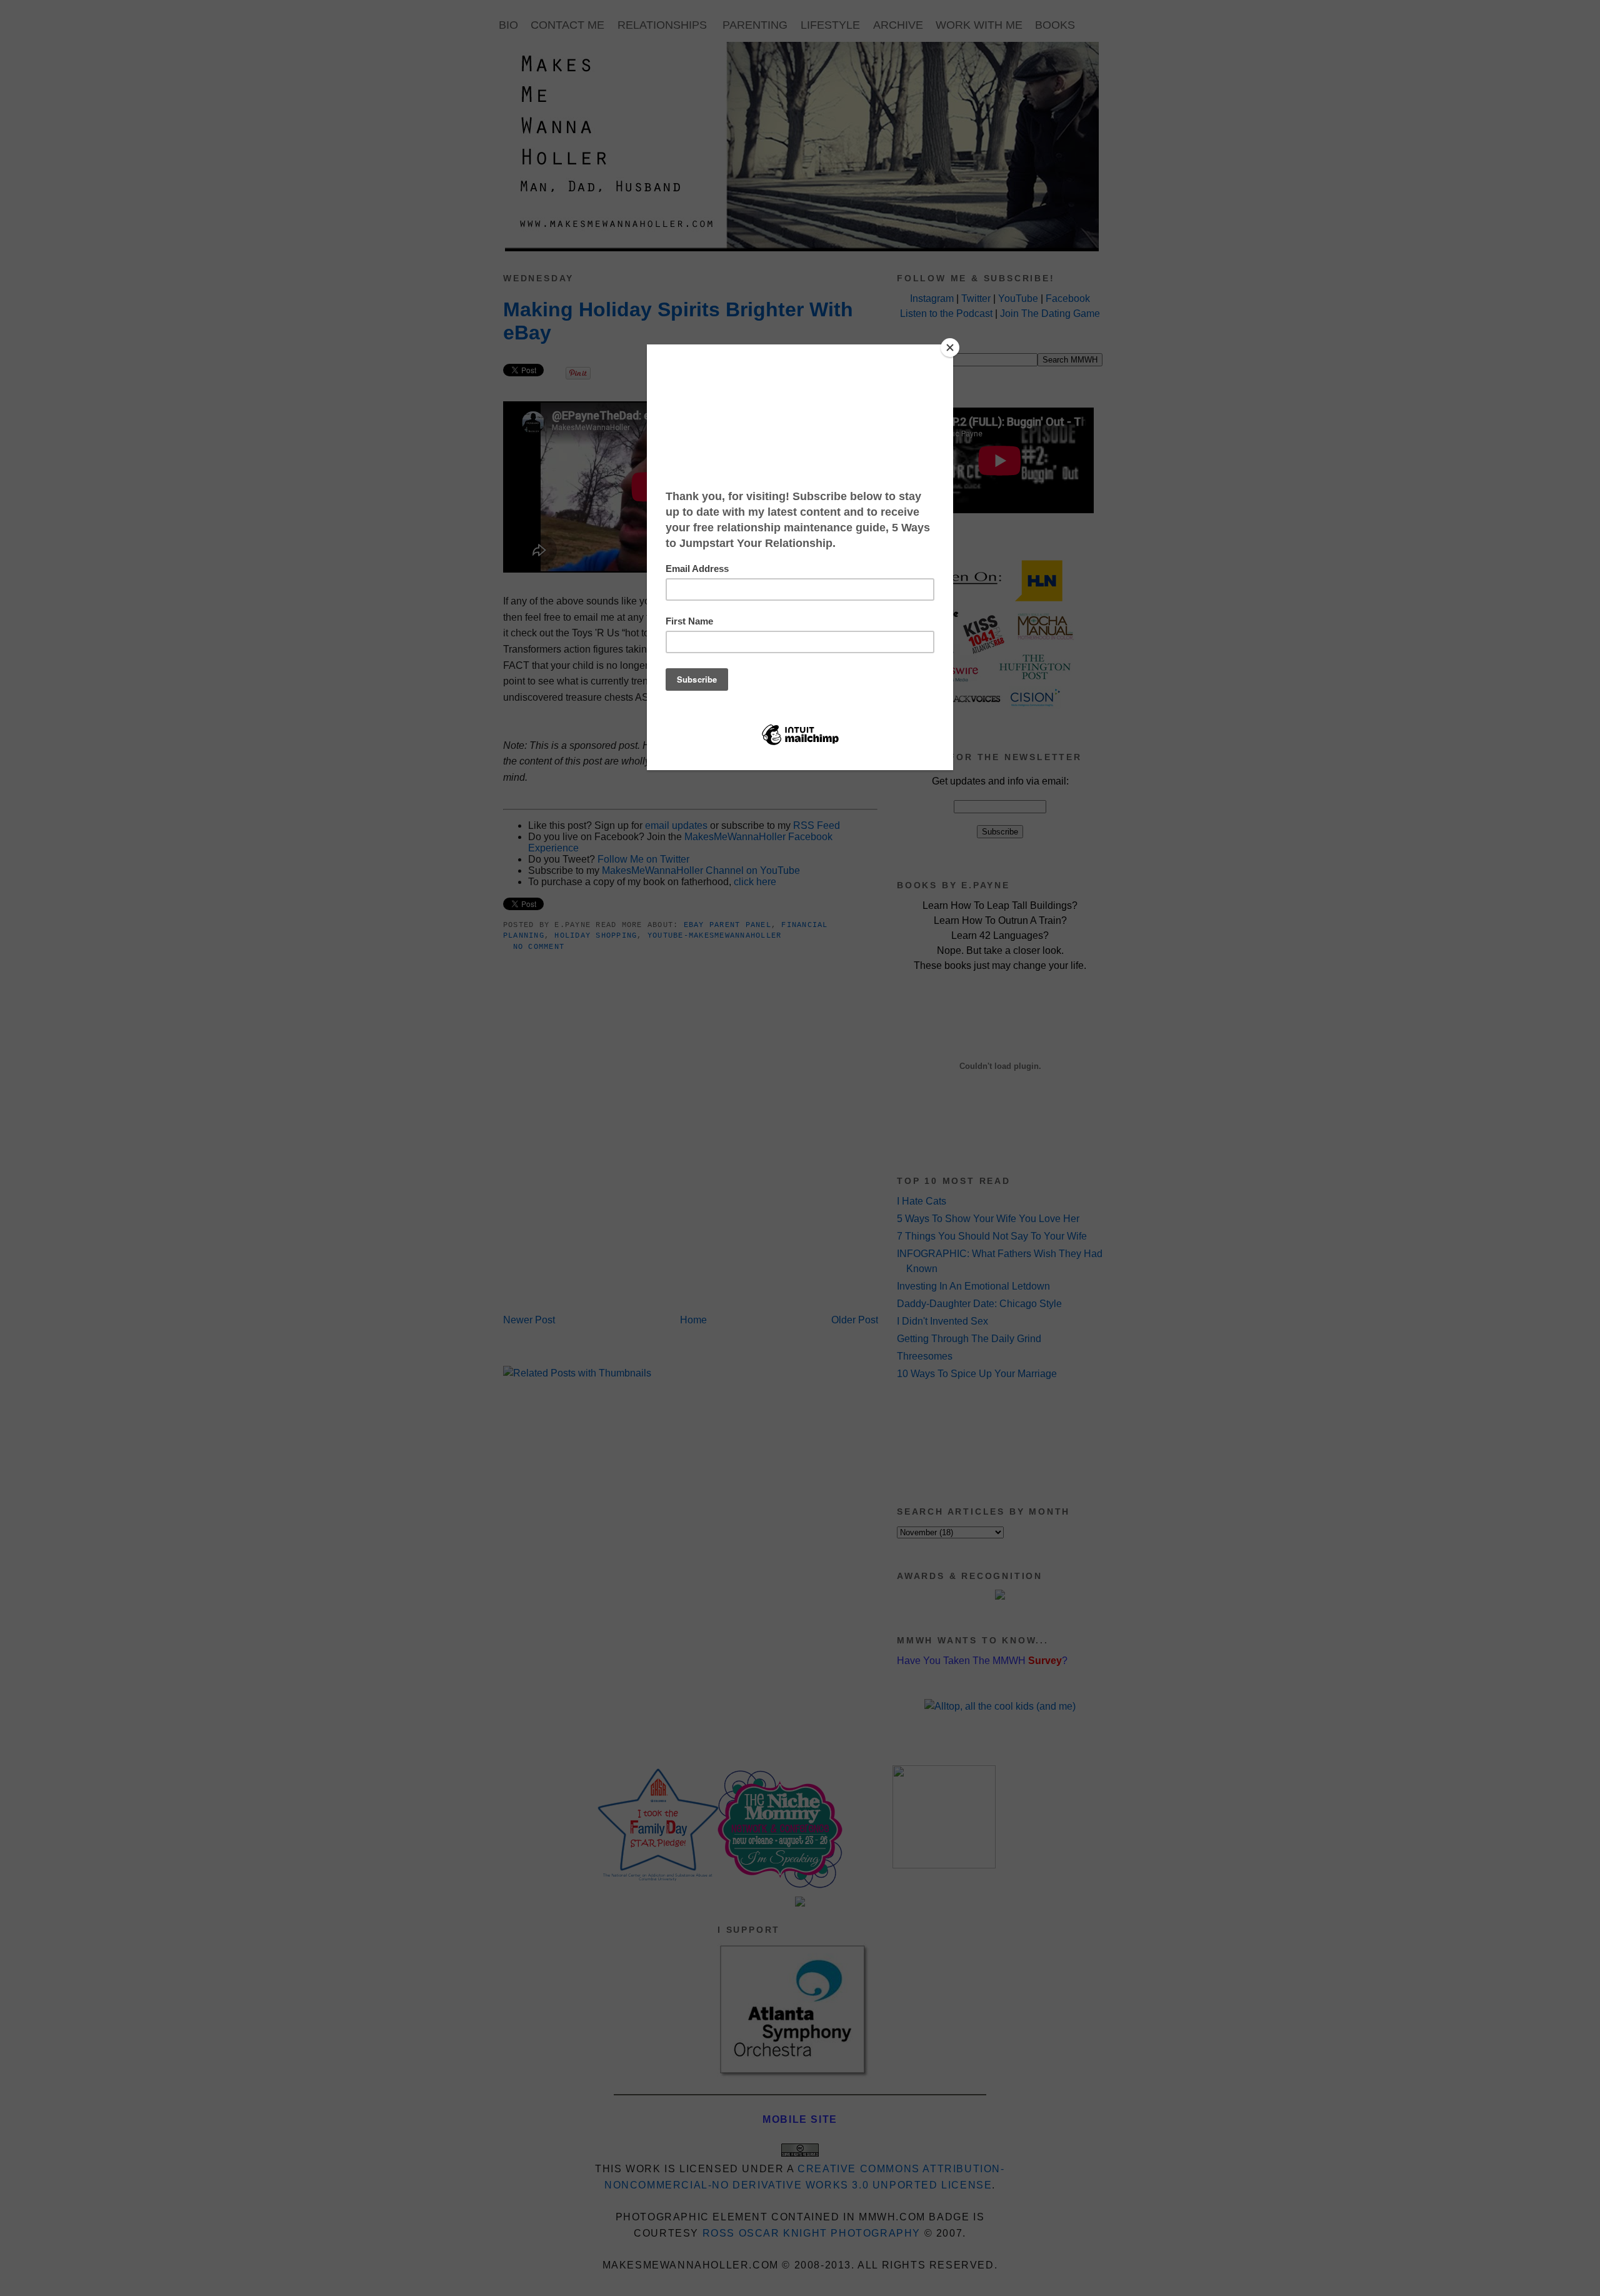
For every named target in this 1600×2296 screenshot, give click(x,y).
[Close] (950, 348)
